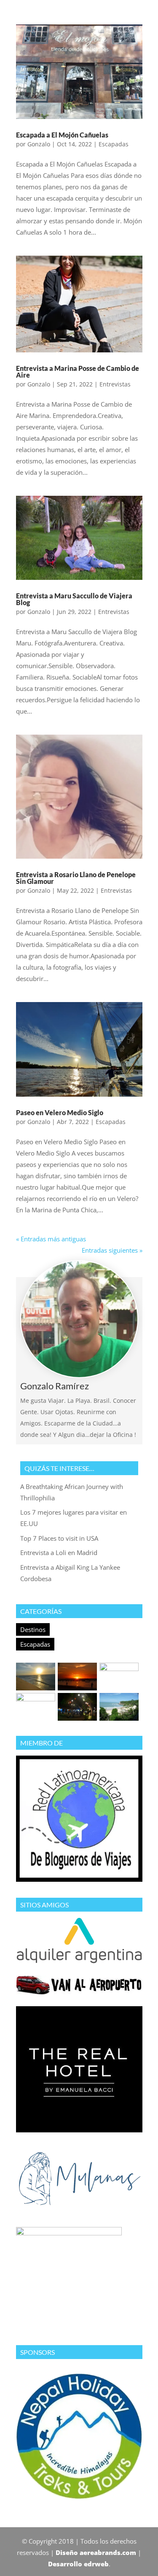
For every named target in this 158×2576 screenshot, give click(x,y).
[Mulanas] (79, 2208)
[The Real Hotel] (79, 2130)
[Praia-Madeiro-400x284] (119, 1707)
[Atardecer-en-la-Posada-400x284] (77, 1677)
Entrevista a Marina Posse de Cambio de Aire (78, 372)
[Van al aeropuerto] (79, 1992)
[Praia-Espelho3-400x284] (119, 1677)
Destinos (33, 1629)
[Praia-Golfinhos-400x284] (36, 1707)
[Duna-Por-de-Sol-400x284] (36, 1677)
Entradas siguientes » (112, 1250)
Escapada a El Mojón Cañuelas (62, 135)
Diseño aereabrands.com (96, 2552)
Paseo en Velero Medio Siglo (60, 1112)
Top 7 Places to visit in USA (59, 1538)
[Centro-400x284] (77, 1707)
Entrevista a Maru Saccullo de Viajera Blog (74, 599)
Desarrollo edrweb (78, 2564)
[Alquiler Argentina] (79, 1961)
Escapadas (35, 1644)
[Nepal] (79, 2497)
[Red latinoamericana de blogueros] (79, 1879)
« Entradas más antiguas (51, 1239)
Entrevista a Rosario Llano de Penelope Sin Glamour (76, 878)
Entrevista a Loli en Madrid (59, 1552)
